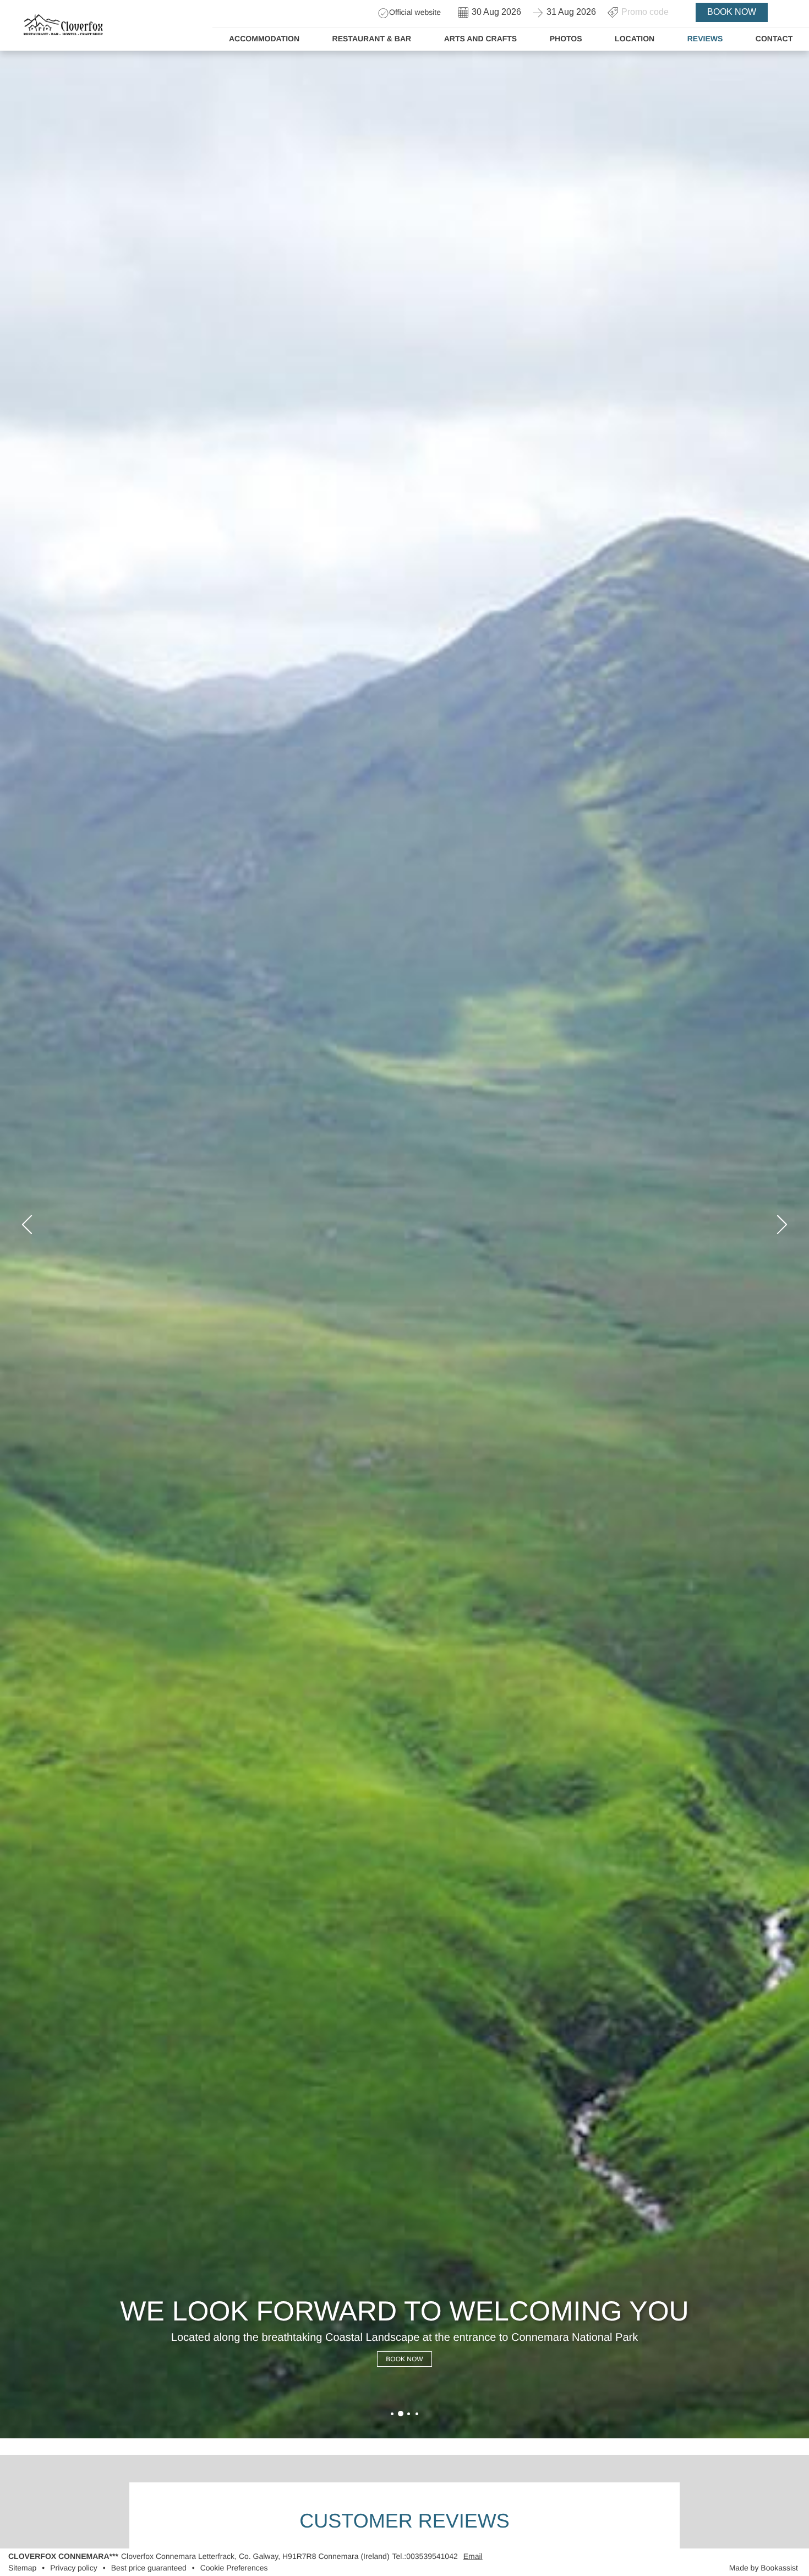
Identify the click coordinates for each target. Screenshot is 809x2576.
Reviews (705, 39)
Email (473, 2556)
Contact (774, 39)
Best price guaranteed (149, 2568)
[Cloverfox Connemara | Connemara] (392, 2414)
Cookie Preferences (234, 2568)
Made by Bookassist (764, 2568)
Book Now (404, 2359)
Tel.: (425, 2556)
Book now (732, 12)
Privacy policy (74, 2568)
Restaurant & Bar (372, 39)
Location (635, 39)
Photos (566, 39)
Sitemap (22, 2568)
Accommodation (264, 39)
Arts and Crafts (480, 39)
